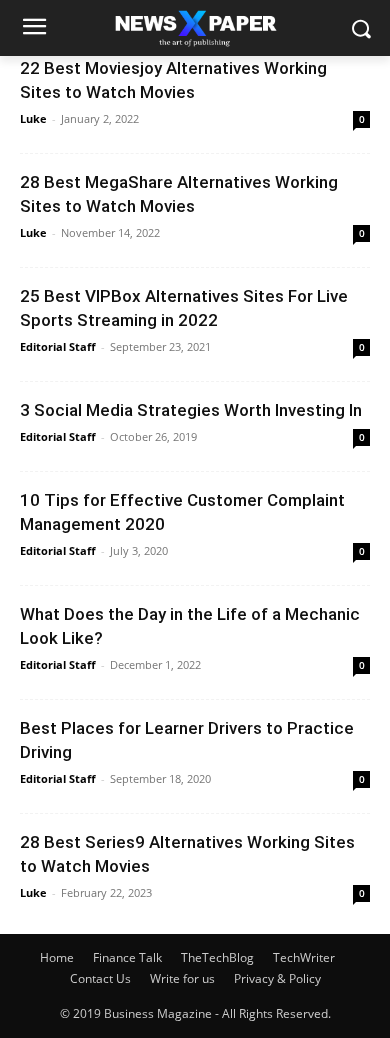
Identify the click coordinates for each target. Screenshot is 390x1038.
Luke (33, 118)
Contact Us (100, 978)
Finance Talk (127, 957)
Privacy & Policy (277, 978)
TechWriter (304, 957)
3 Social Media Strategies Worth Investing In (191, 410)
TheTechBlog (217, 957)
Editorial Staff (58, 346)
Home (57, 957)
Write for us (182, 978)
